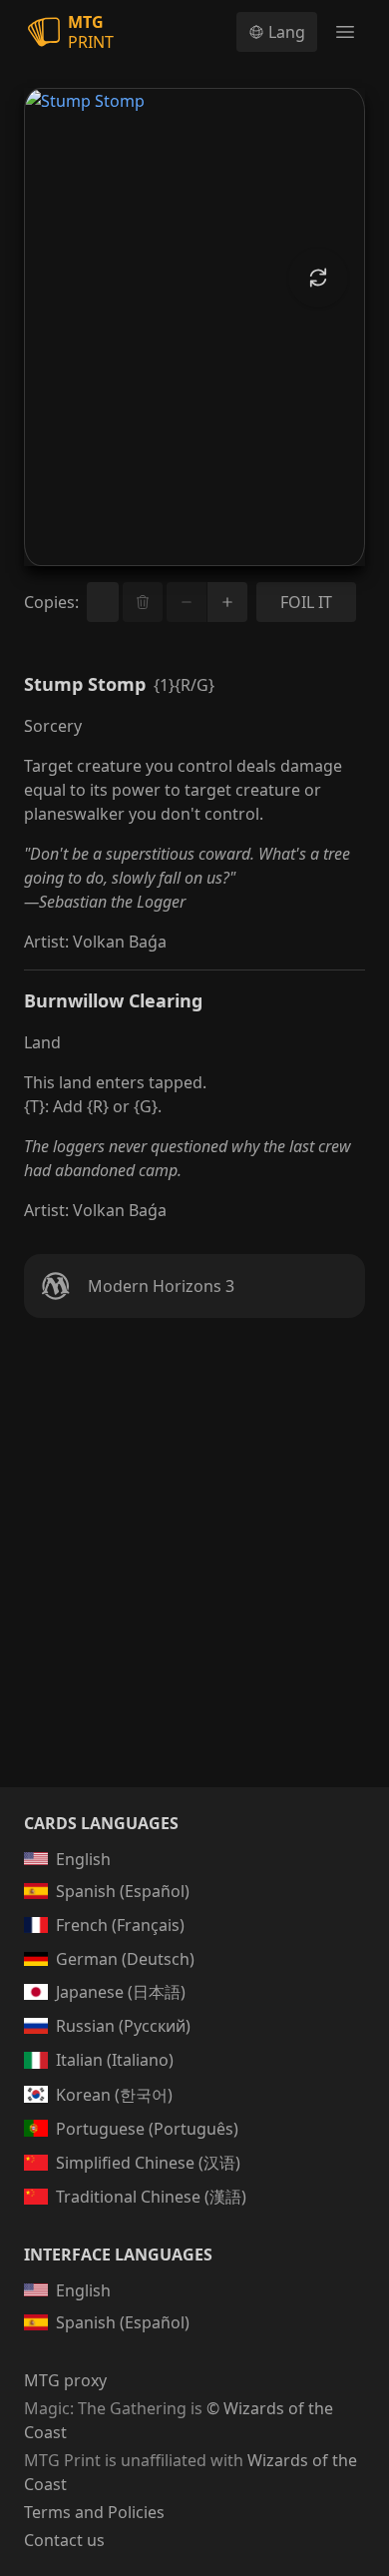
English (83, 1859)
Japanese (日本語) (121, 1992)
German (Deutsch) (125, 1959)
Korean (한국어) (114, 2095)
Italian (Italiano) (115, 2060)
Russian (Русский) (123, 2026)
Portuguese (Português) (147, 2129)
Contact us (64, 2540)
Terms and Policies (94, 2512)
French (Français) (120, 1925)
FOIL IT (306, 602)
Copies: (51, 602)
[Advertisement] (194, 1577)
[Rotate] (318, 278)
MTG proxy (65, 2380)
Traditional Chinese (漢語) (151, 2197)
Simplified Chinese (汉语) (148, 2163)
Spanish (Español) (123, 1891)
